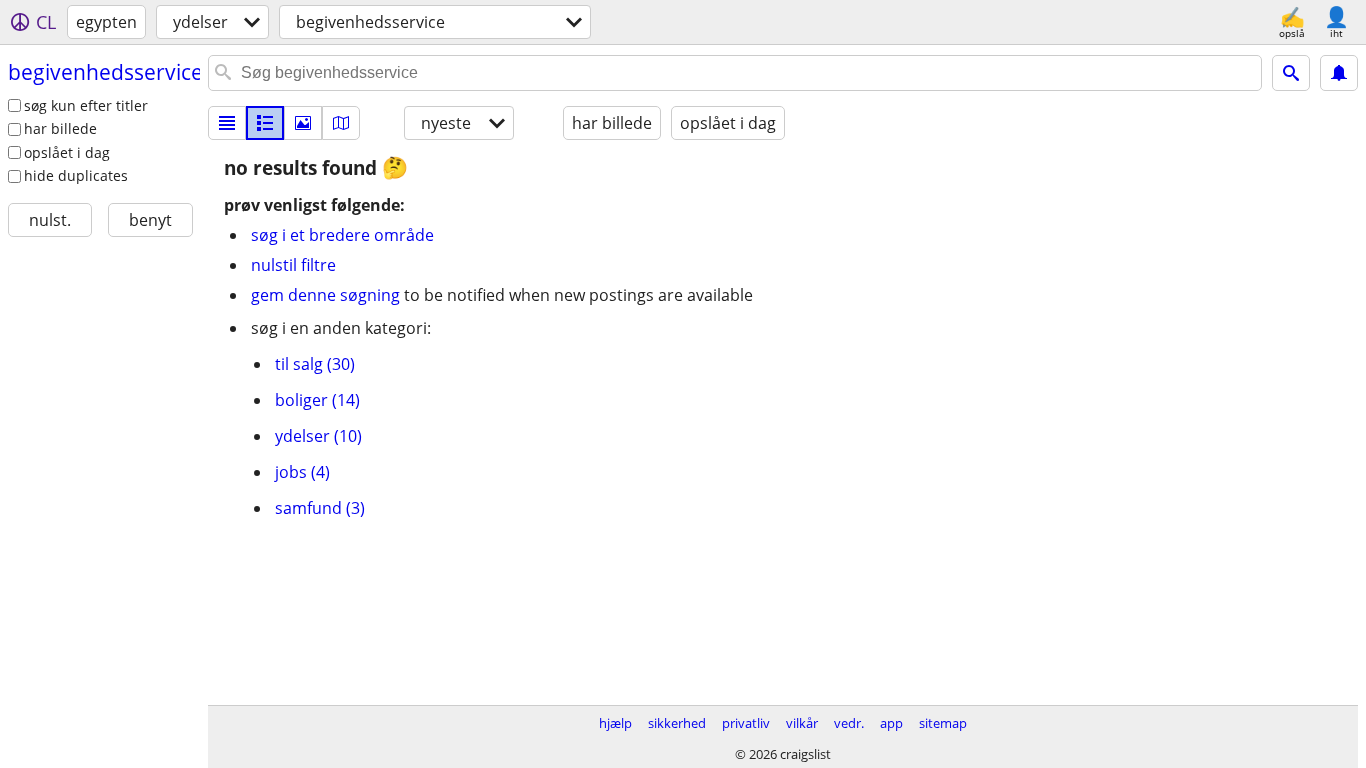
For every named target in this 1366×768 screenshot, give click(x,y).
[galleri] (303, 123)
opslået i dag (67, 152)
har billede (60, 128)
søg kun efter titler (86, 105)
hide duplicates (76, 175)
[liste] (227, 123)
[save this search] (1339, 73)
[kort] (341, 123)
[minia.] (265, 123)
